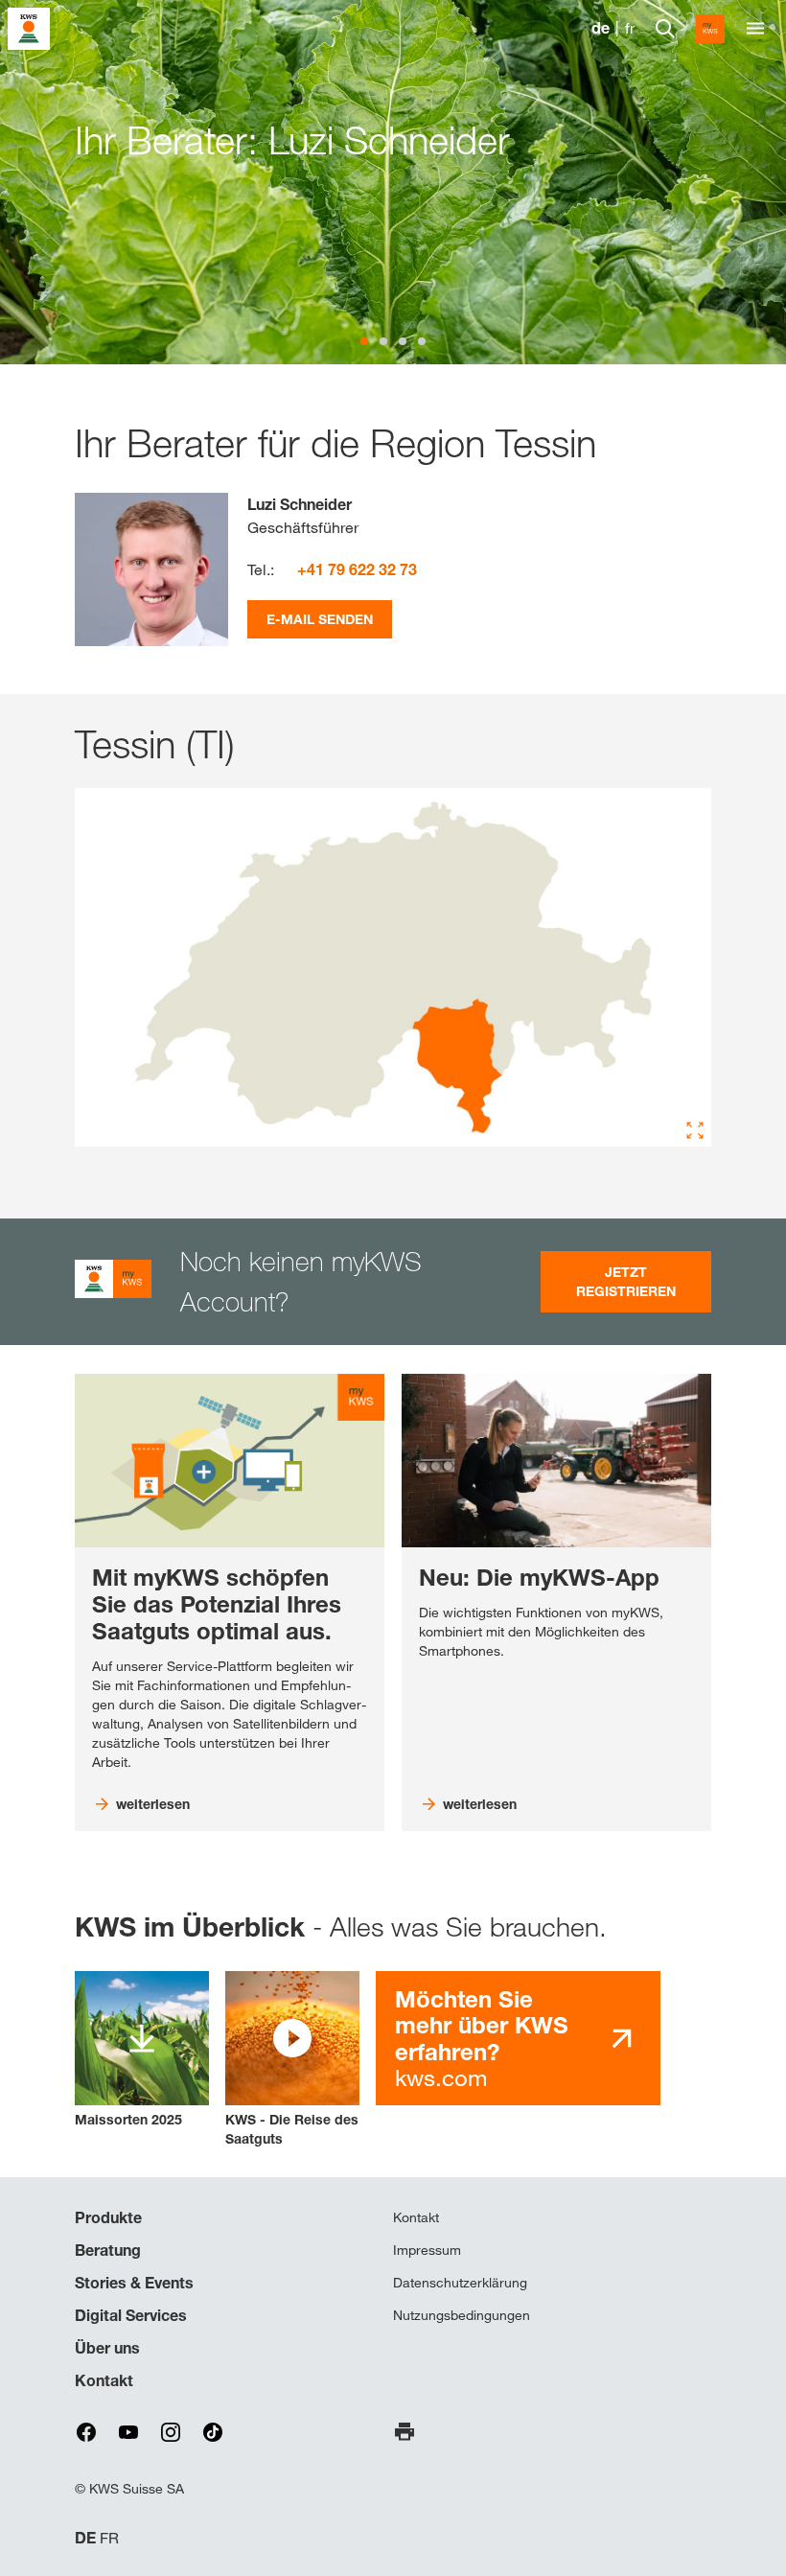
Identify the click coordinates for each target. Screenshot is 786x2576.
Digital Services (131, 2315)
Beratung (108, 2250)
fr (630, 28)
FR (109, 2538)
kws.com (482, 2039)
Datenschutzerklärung (460, 2283)
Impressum (427, 2250)
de (601, 28)
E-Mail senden (320, 619)
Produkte (108, 2217)
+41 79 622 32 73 (357, 569)
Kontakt (104, 2380)
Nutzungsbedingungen (462, 2315)
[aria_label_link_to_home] (29, 27)
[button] (292, 2060)
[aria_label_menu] (755, 29)
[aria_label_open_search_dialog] (665, 29)
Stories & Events (134, 2283)
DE (85, 2538)
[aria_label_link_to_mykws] (710, 29)
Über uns (107, 2348)
